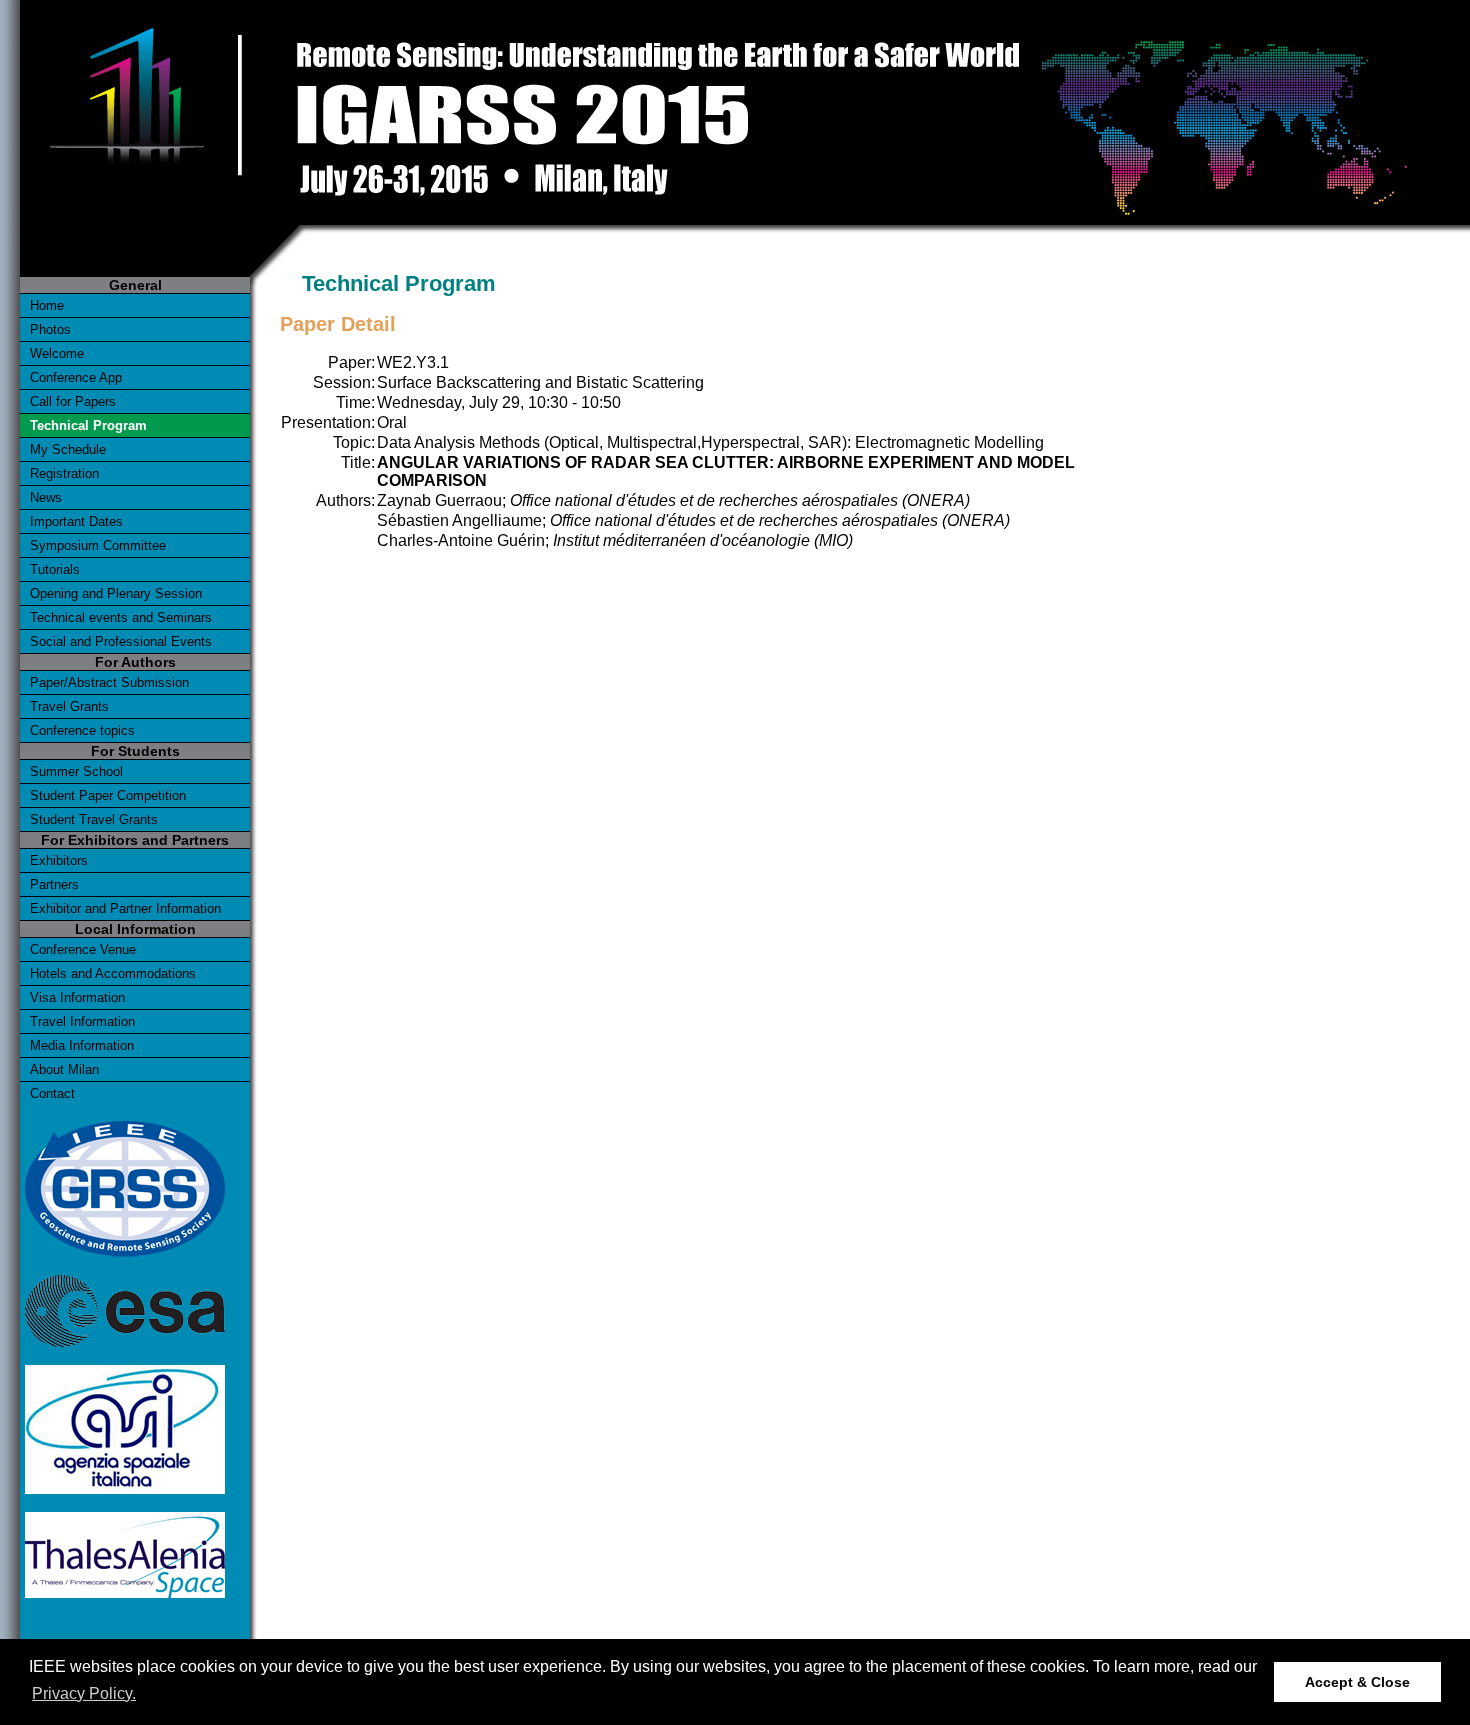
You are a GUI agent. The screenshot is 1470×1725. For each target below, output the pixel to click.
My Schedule (68, 449)
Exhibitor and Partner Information (125, 908)
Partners (54, 884)
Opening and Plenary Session (116, 593)
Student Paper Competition (108, 795)
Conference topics (82, 730)
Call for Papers (73, 401)
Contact (52, 1093)
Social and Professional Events (121, 641)
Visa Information (77, 997)
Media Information (82, 1045)
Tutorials (55, 569)
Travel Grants (69, 706)
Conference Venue (83, 949)
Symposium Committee (98, 545)
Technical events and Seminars (121, 617)
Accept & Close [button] (1357, 1682)
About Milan (64, 1069)
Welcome (57, 353)
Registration (64, 473)
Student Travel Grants (94, 819)
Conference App (76, 377)
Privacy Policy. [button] (84, 1693)
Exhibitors (59, 860)
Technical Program (88, 425)
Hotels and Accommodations (113, 973)
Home (47, 305)
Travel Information (82, 1021)
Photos (50, 329)
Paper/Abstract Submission (109, 682)
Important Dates (76, 521)
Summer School (76, 771)
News (46, 497)
